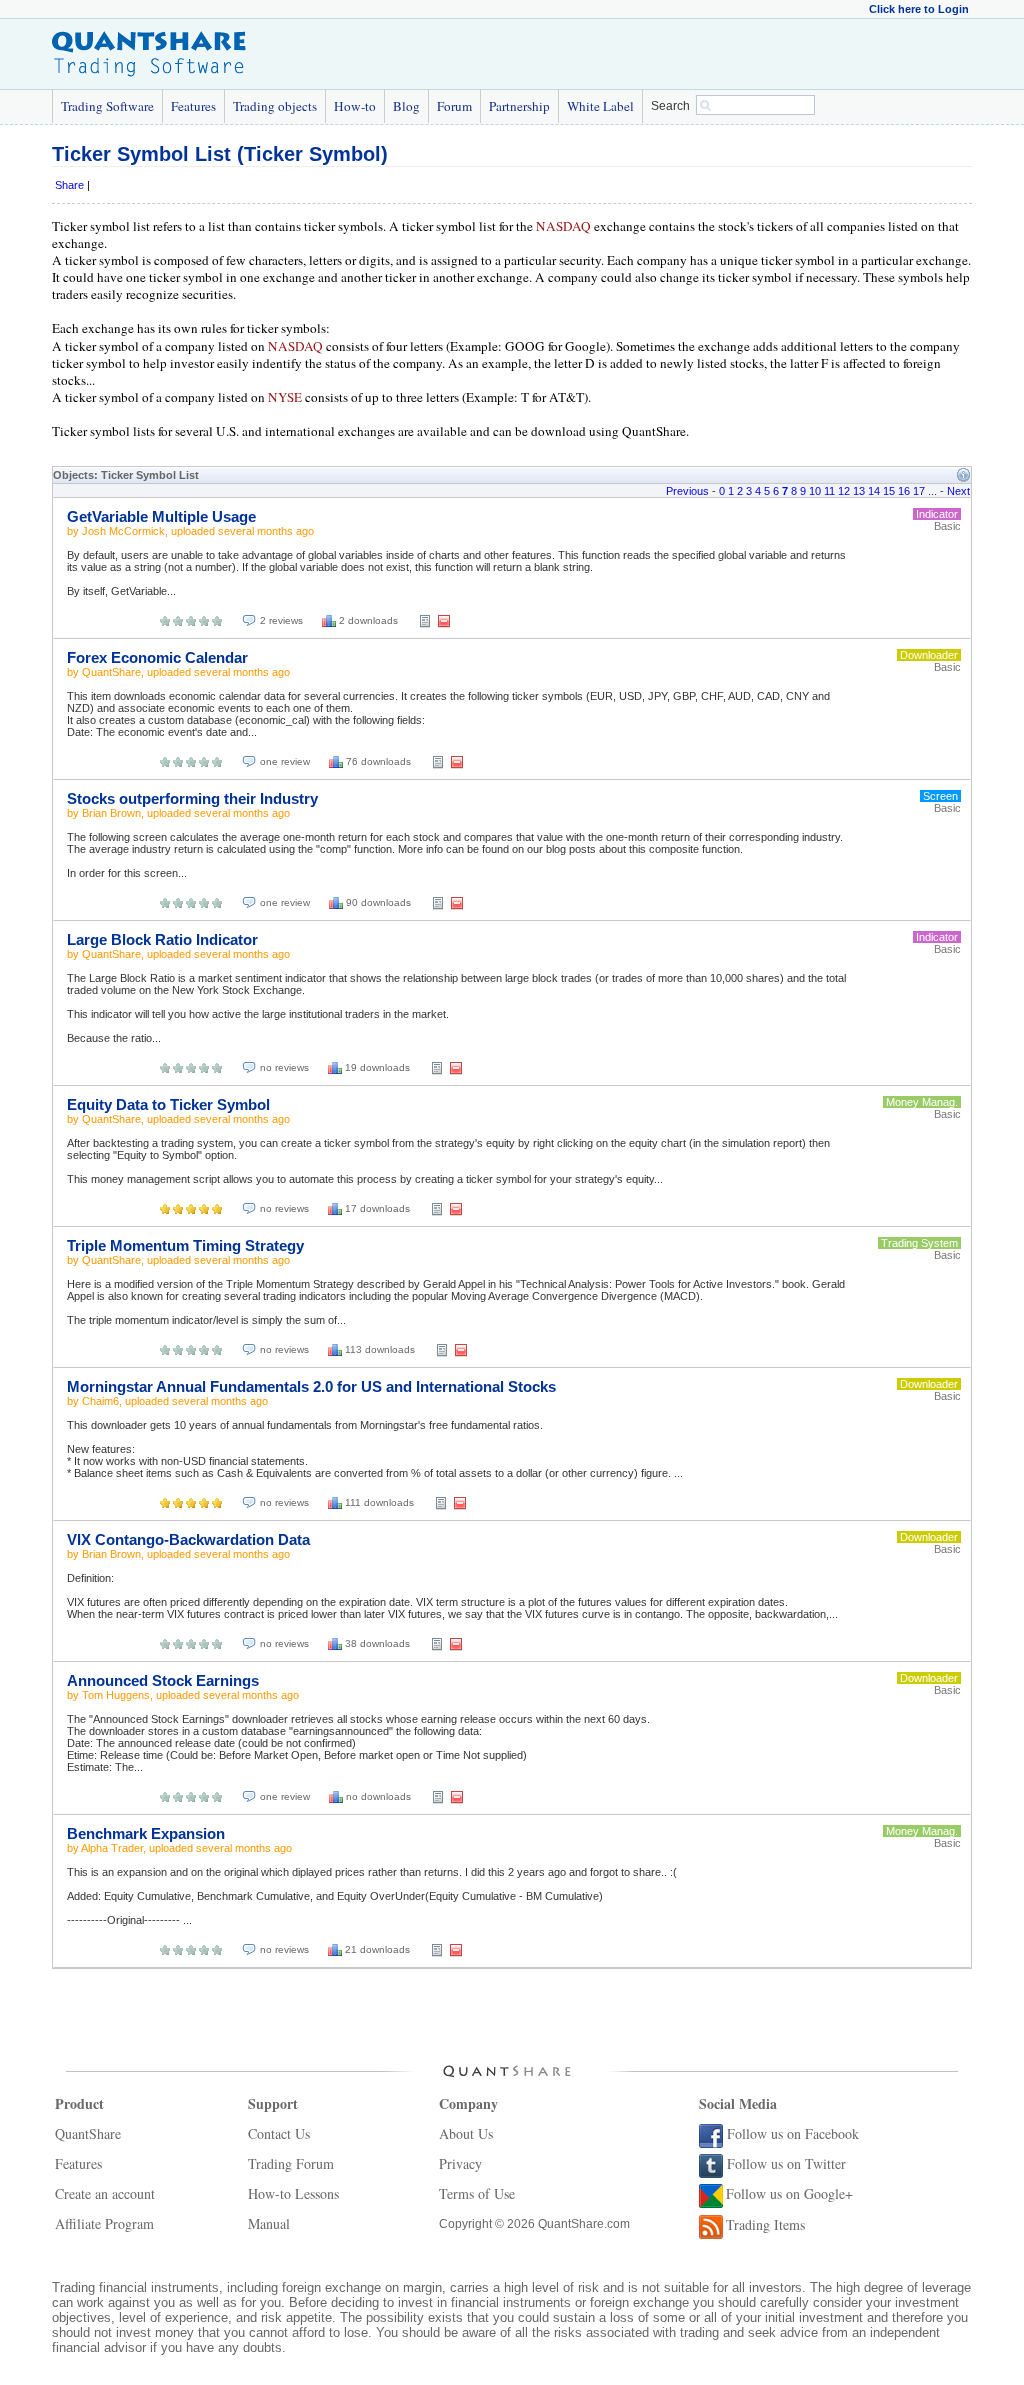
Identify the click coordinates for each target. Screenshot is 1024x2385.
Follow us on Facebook (793, 2133)
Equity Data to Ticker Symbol (168, 1104)
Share (69, 185)
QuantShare (111, 672)
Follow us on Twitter (786, 2163)
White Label (600, 106)
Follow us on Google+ (789, 2193)
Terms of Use (477, 2193)
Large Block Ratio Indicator (162, 939)
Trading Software (107, 106)
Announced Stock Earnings (163, 1680)
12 (844, 491)
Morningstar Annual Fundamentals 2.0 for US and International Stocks (311, 1386)
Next (958, 491)
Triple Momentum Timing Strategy (185, 1245)
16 (904, 491)
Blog (406, 106)
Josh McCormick (123, 531)
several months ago (266, 531)
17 (919, 491)
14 (874, 491)
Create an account (105, 2193)
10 (815, 491)
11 (829, 491)
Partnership (519, 106)
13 (859, 491)
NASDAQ (563, 226)
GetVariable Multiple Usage (161, 516)
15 (889, 491)
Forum (454, 106)
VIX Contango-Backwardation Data (188, 1539)
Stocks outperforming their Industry (192, 798)
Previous (687, 491)
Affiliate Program (104, 2223)
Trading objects (275, 106)
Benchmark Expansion (146, 1833)
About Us (466, 2133)
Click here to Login (919, 9)
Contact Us (279, 2133)
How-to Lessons (293, 2193)
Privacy (460, 2163)
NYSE (285, 397)
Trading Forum (291, 2163)
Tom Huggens (116, 1695)
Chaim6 (100, 1401)
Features (193, 106)
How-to (355, 106)
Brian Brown (111, 813)
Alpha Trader (112, 1848)
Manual (269, 2223)
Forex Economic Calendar (157, 657)
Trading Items (765, 2224)
